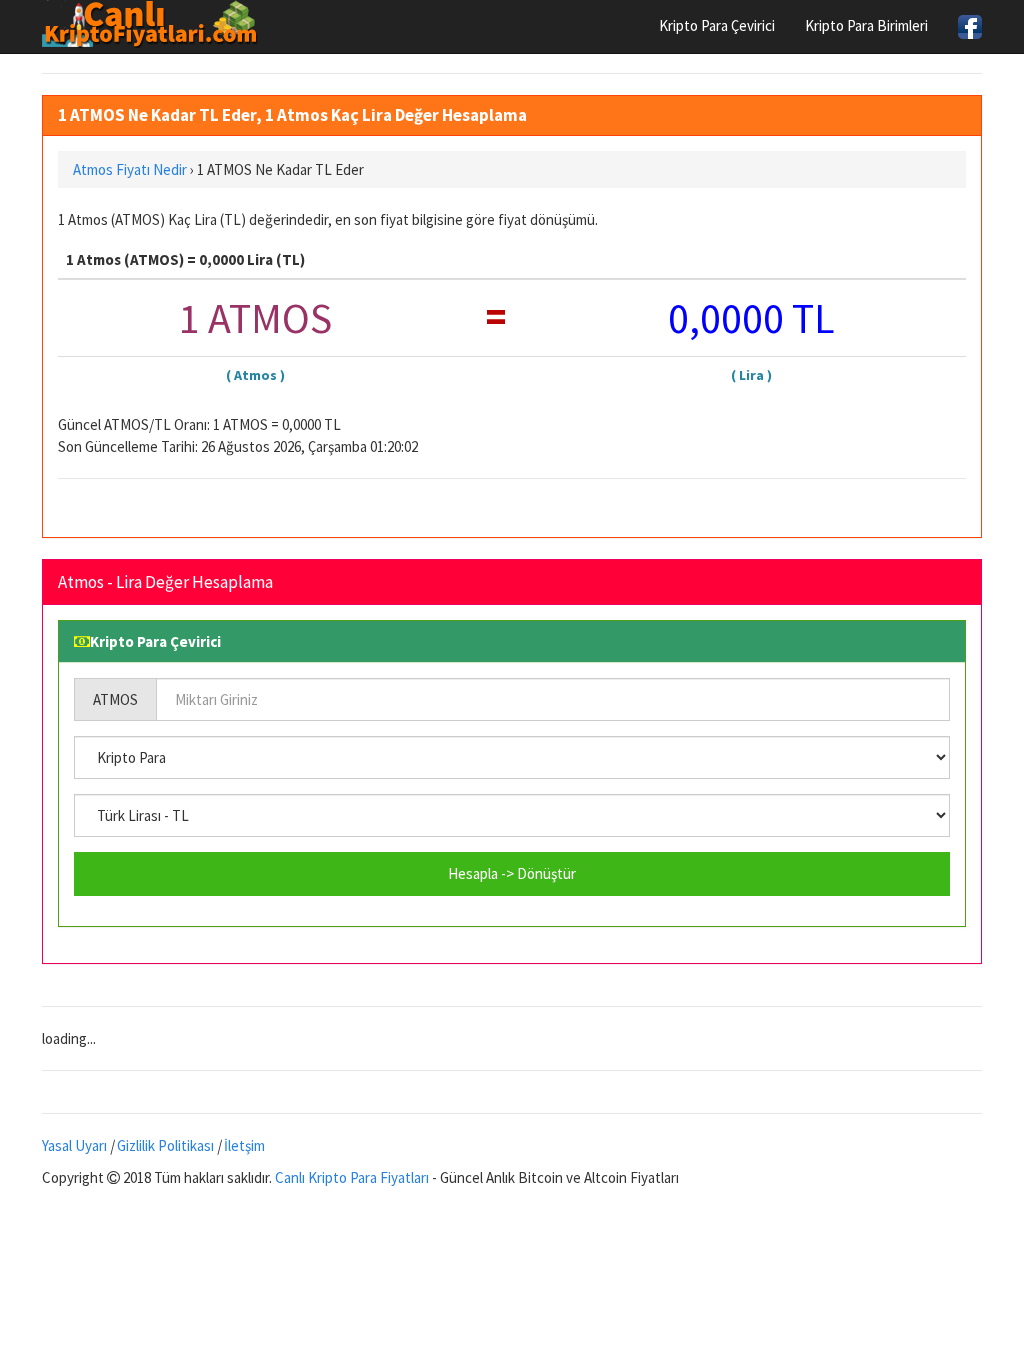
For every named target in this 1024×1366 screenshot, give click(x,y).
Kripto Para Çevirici (717, 25)
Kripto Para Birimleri (866, 25)
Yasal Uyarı (74, 1145)
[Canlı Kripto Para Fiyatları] (155, 24)
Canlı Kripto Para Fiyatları (352, 1177)
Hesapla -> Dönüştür (512, 873)
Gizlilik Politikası (165, 1145)
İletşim (244, 1145)
